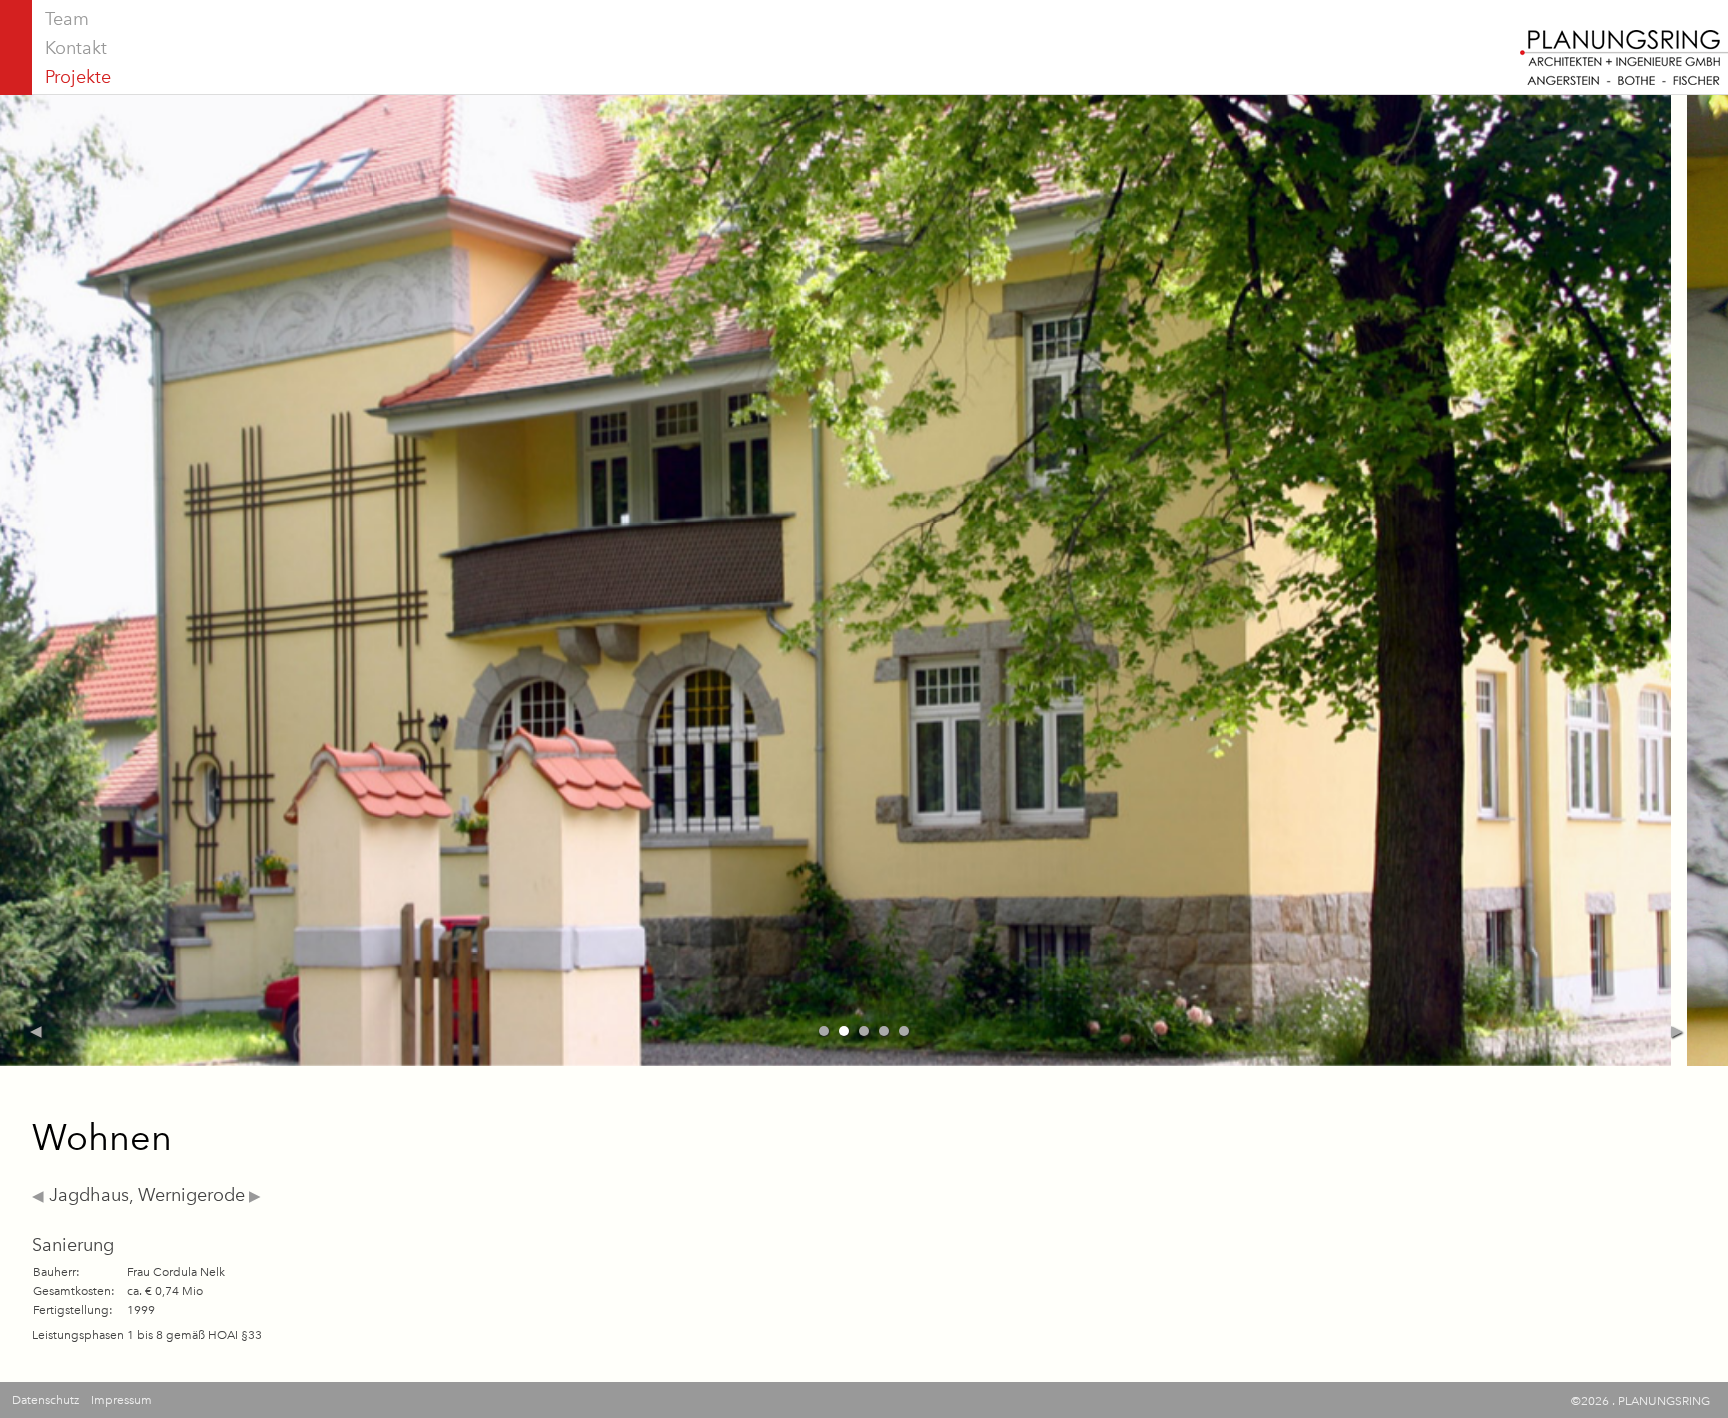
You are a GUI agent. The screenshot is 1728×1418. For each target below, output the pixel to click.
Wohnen (102, 1137)
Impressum (121, 1400)
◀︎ (38, 1196)
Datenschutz (45, 1400)
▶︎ (253, 1196)
